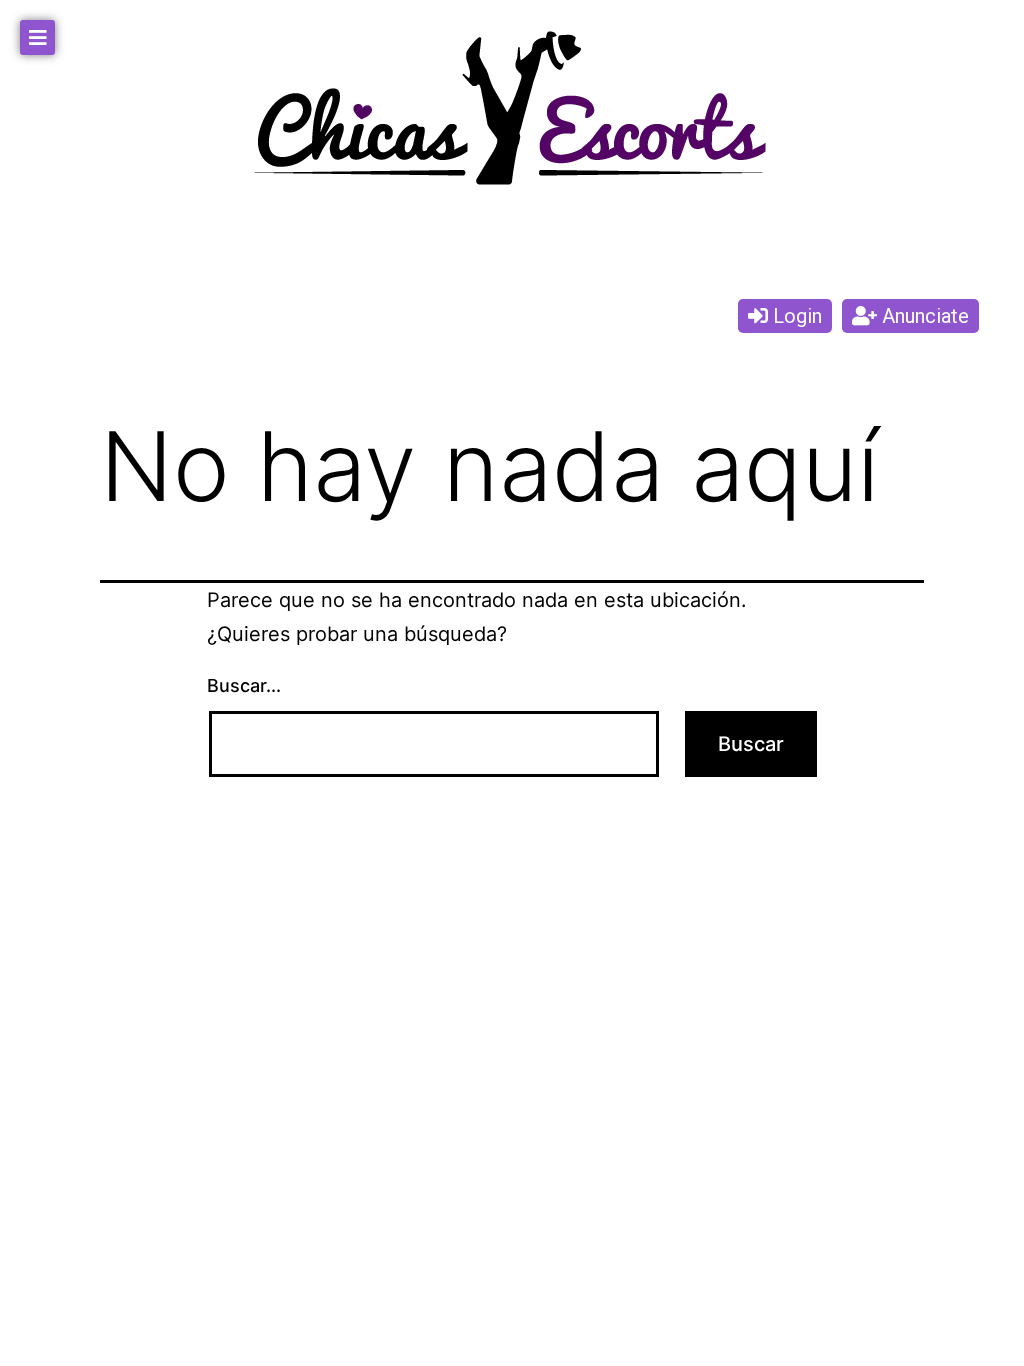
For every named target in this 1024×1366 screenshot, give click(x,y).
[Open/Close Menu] (37, 37)
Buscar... (244, 685)
